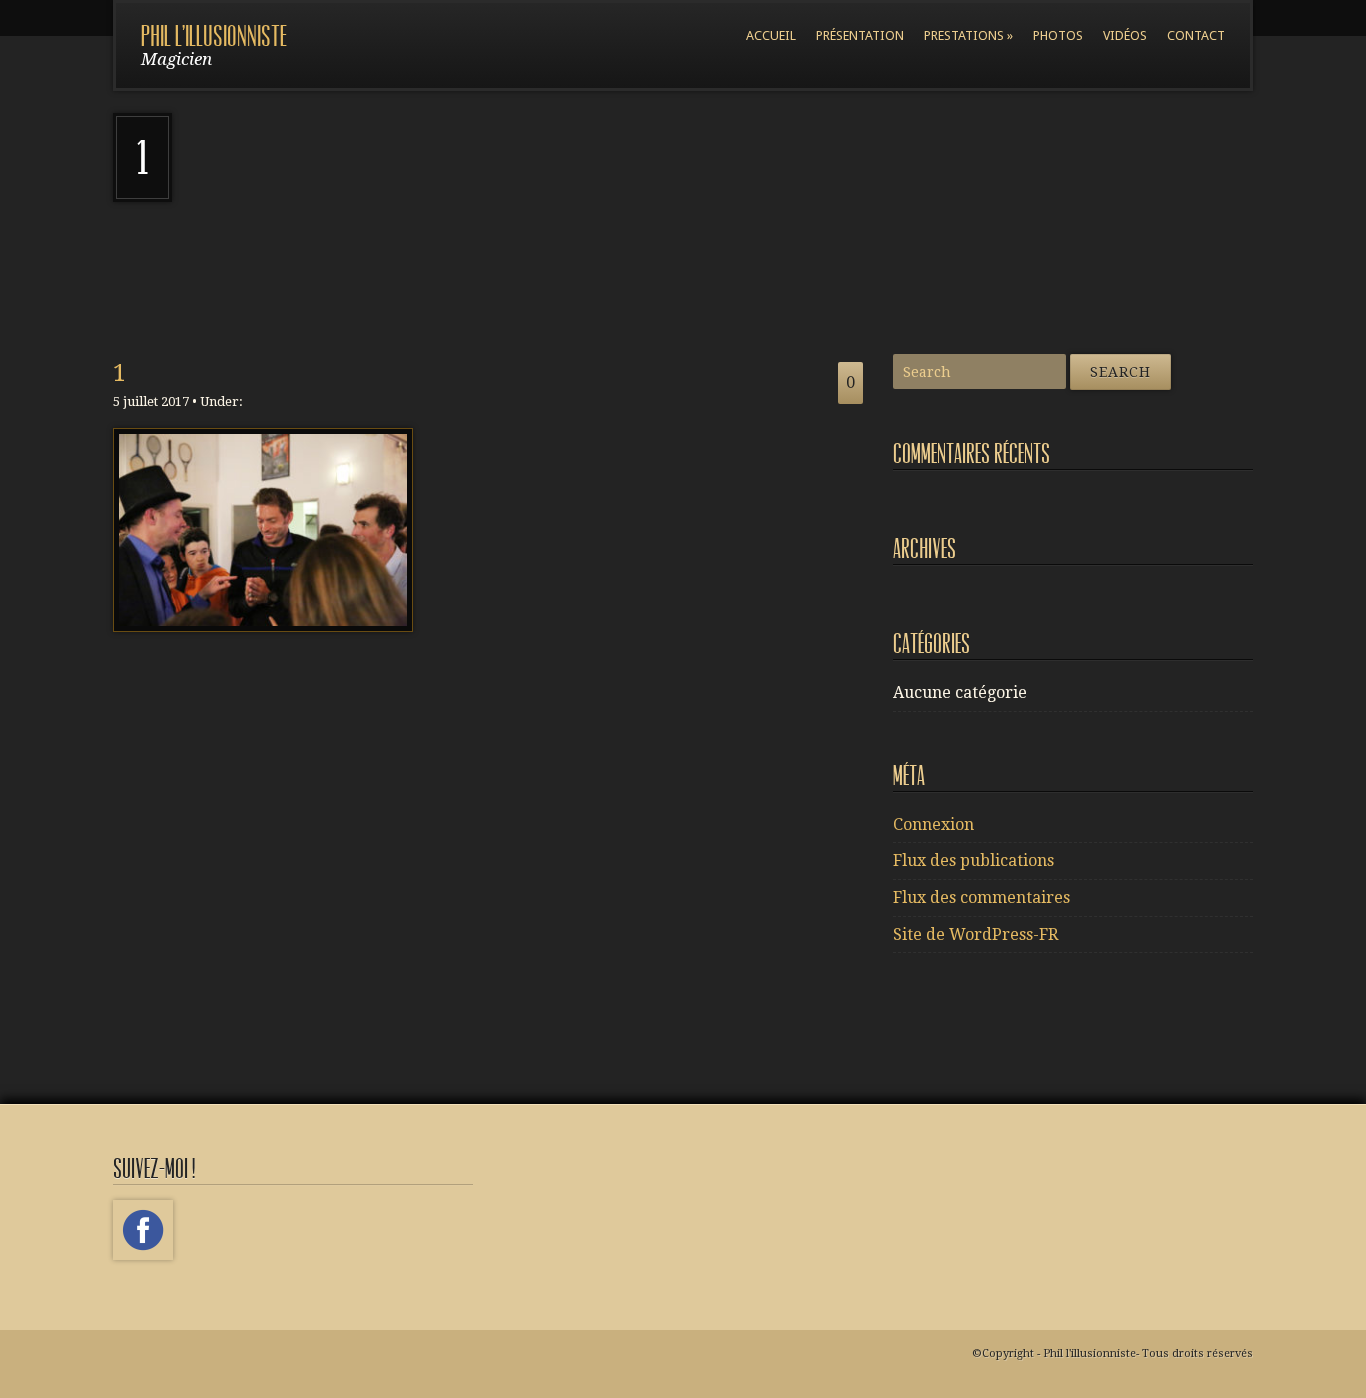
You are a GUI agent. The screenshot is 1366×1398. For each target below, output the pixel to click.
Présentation (860, 35)
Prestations (968, 35)
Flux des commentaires (981, 897)
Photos (1058, 35)
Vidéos (1125, 35)
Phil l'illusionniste (214, 36)
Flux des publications (973, 860)
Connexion (933, 824)
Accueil (771, 35)
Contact (1196, 35)
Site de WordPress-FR (975, 934)
